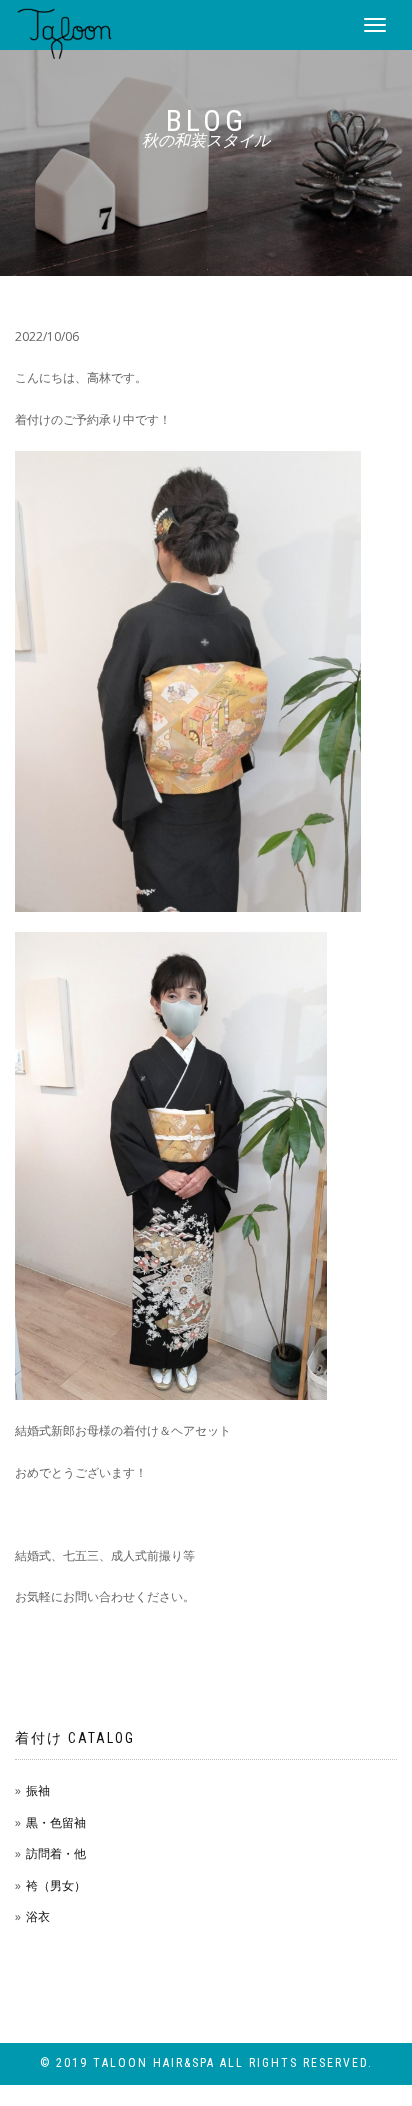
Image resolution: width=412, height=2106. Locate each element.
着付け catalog (75, 1738)
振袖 (38, 1790)
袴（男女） (56, 1885)
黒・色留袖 (56, 1822)
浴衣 (38, 1916)
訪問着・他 (56, 1853)
